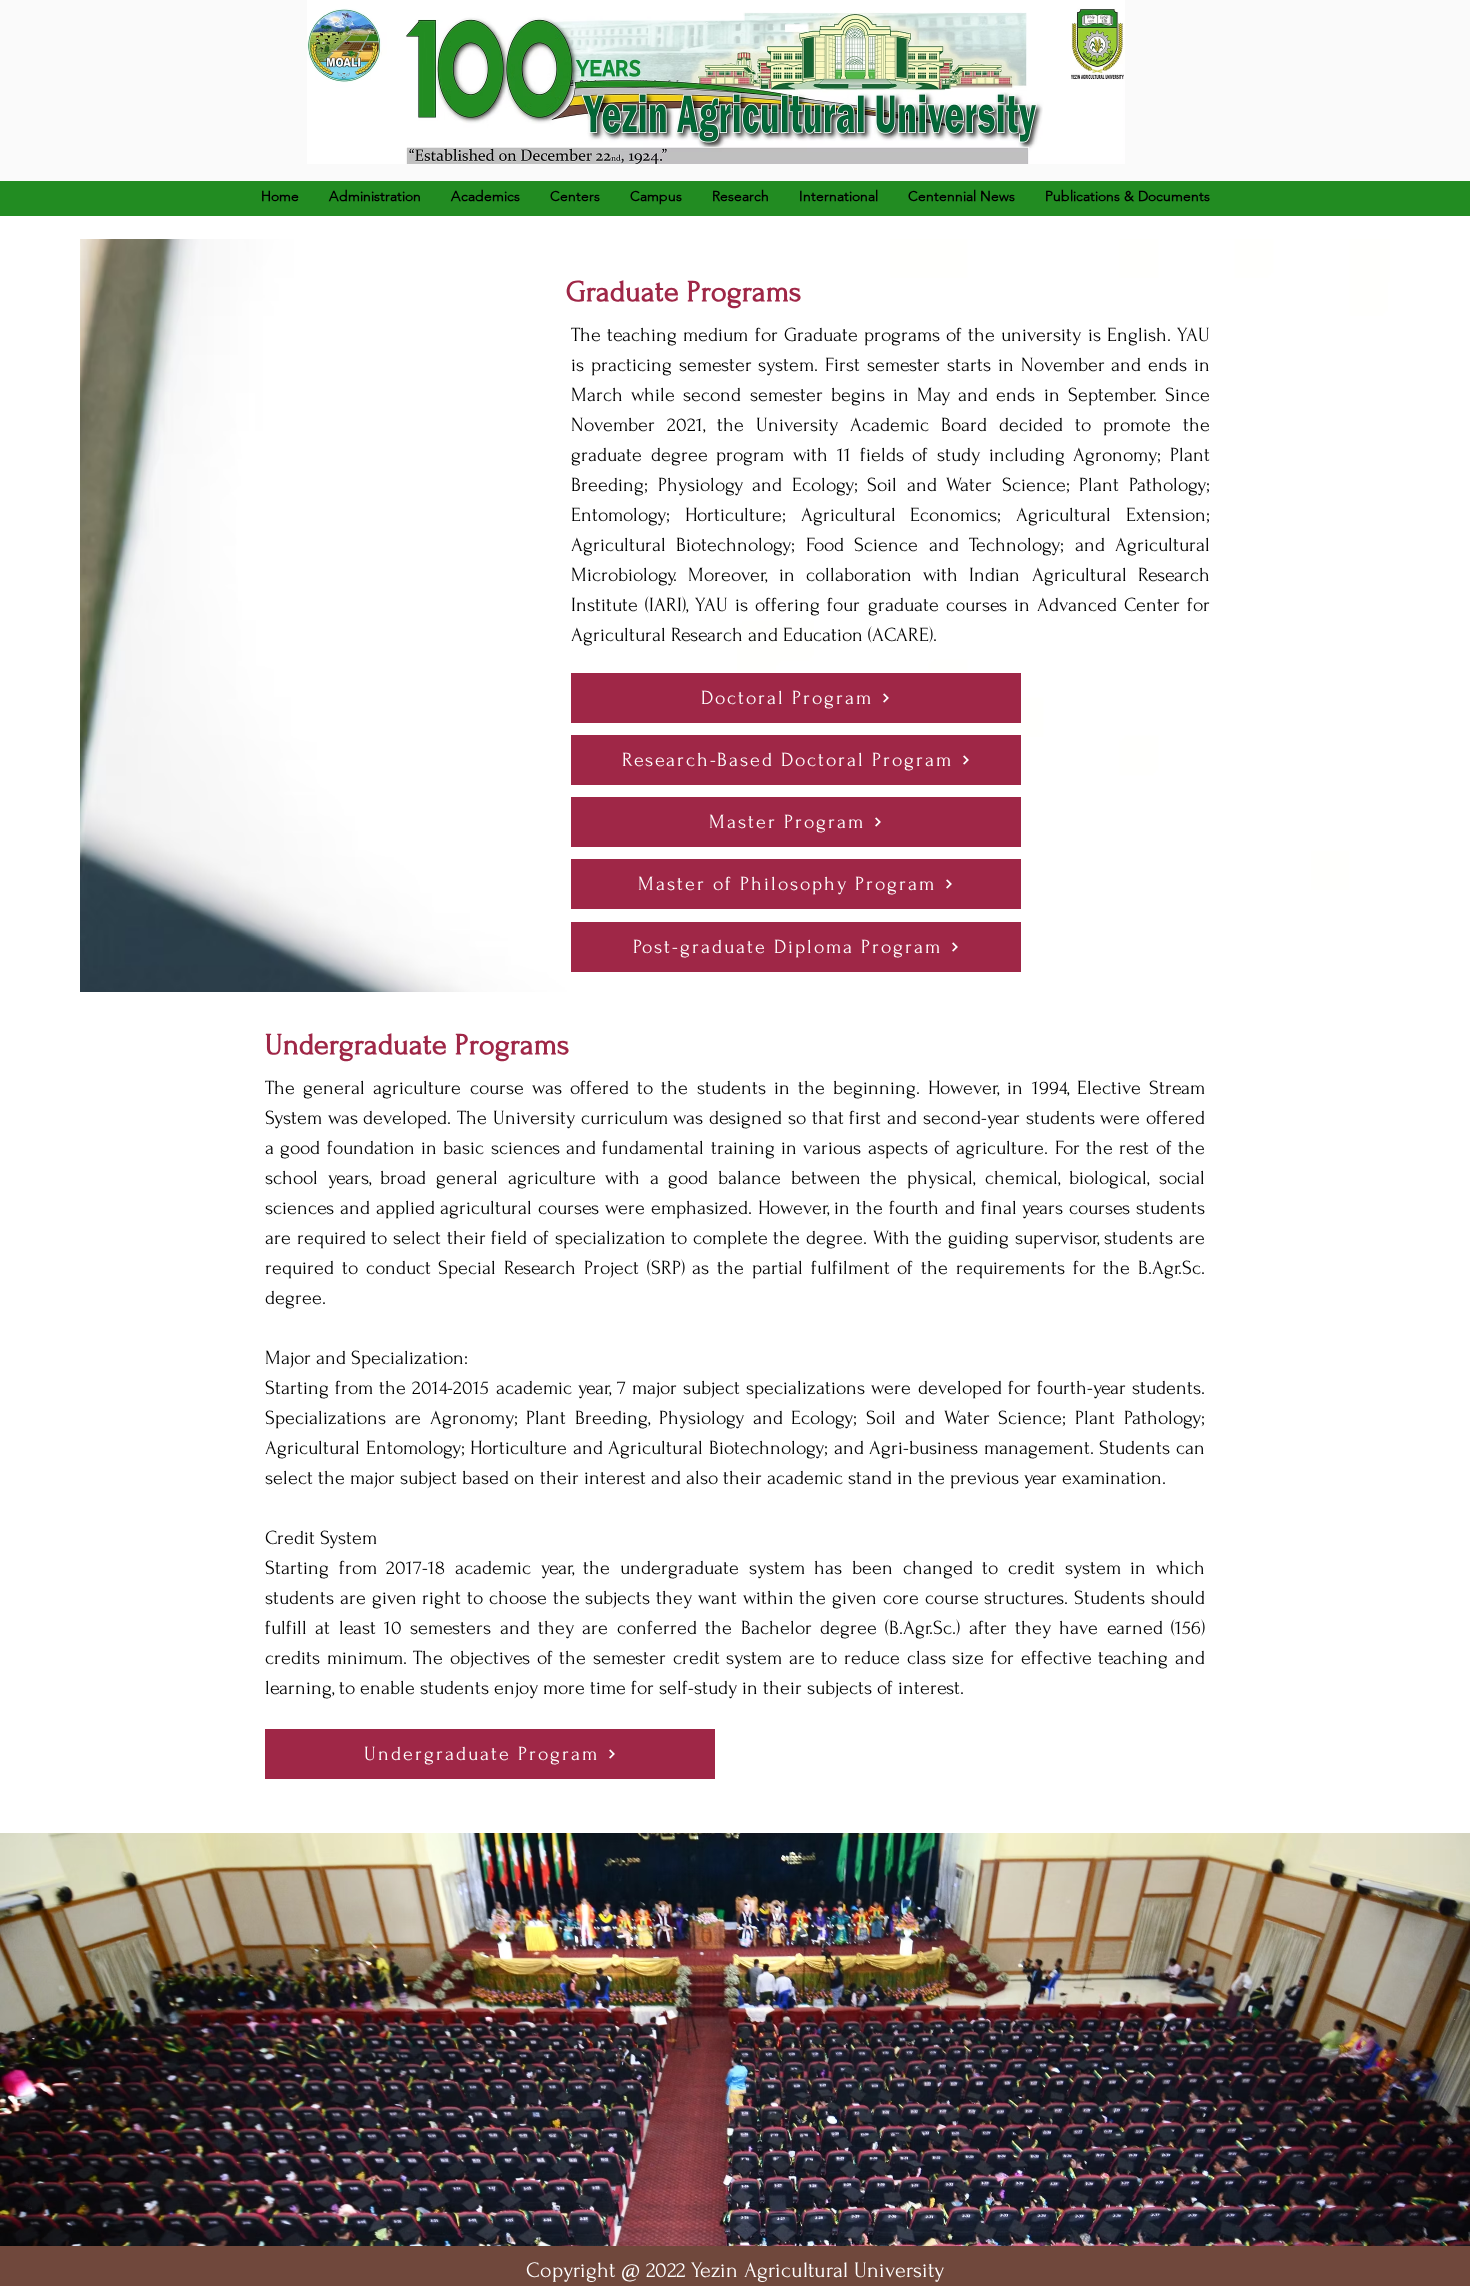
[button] (485, 196)
